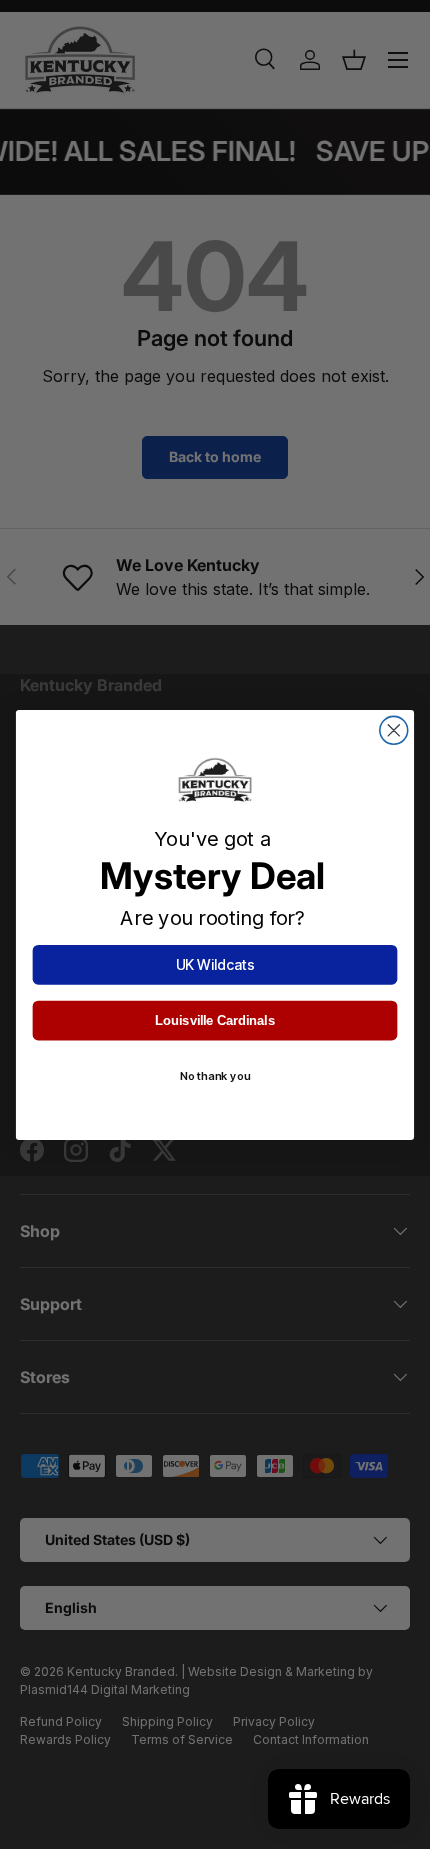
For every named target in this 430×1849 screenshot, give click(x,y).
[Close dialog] (394, 730)
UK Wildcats (215, 964)
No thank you (215, 1076)
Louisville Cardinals (214, 1020)
